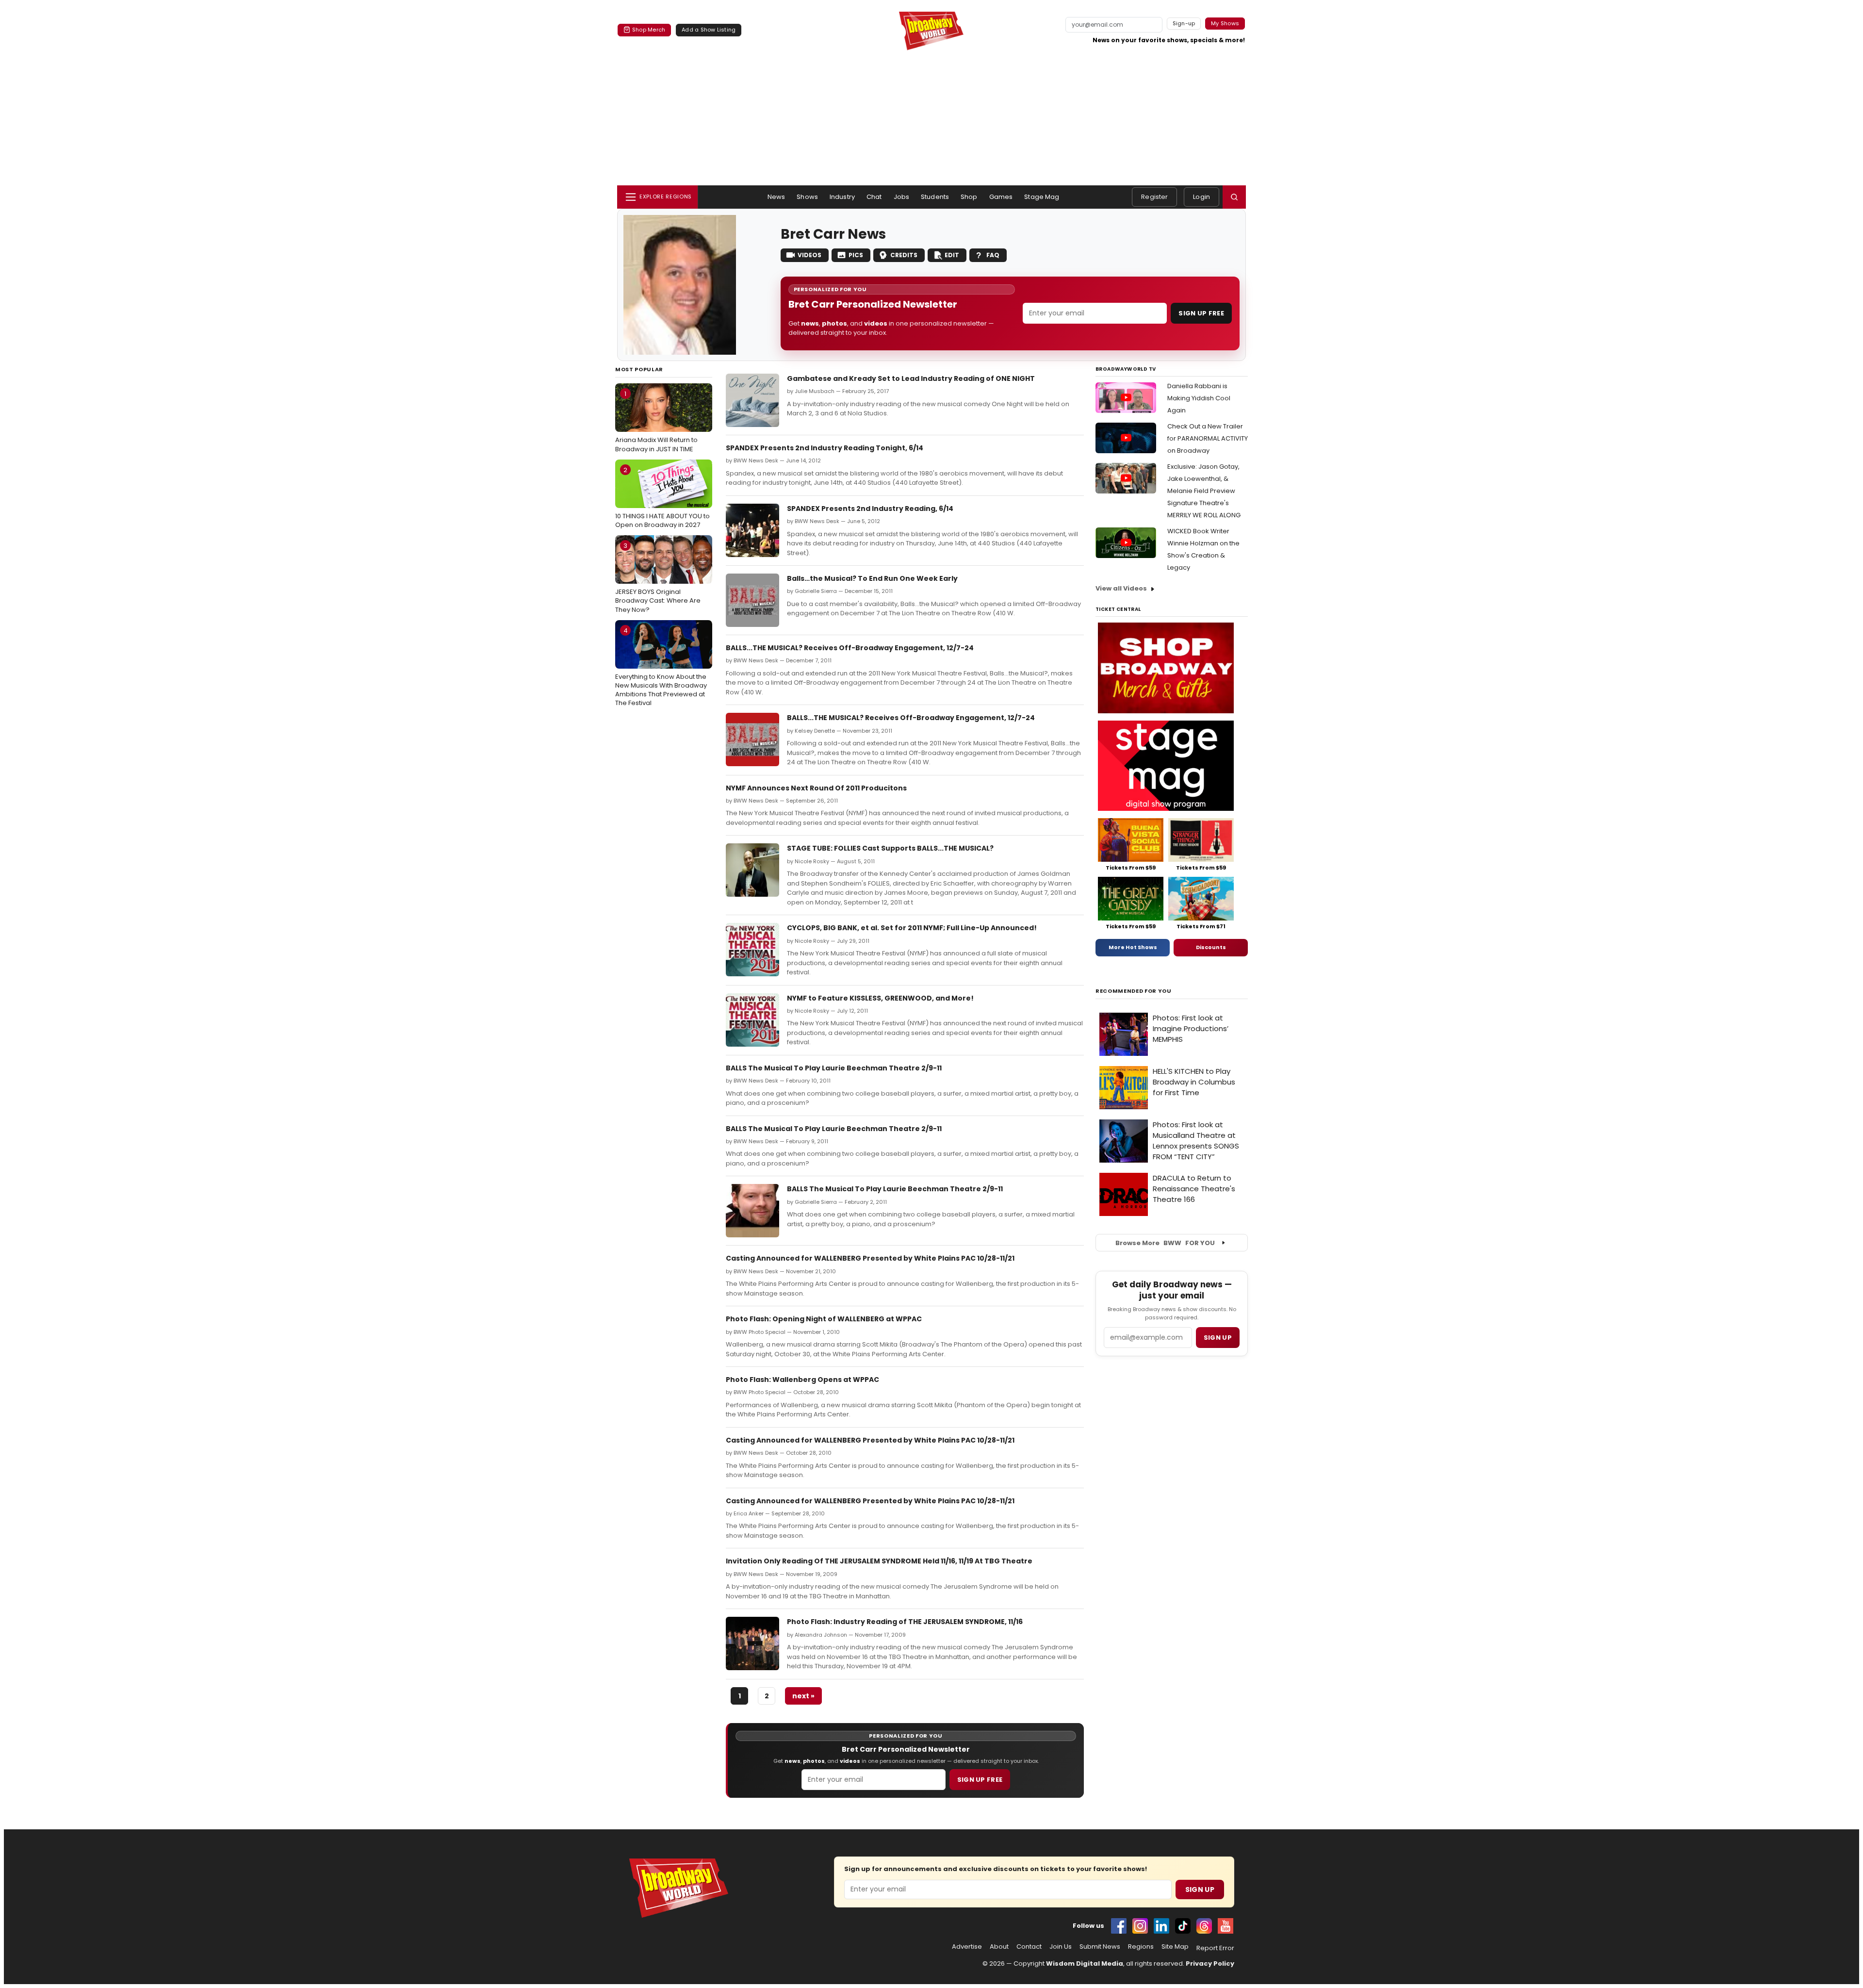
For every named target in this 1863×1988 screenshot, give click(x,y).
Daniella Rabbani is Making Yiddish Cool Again (1199, 398)
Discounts (1211, 947)
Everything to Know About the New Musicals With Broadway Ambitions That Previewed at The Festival (661, 667)
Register (1154, 197)
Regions (1141, 1947)
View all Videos (1121, 588)
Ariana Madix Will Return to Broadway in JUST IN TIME (656, 421)
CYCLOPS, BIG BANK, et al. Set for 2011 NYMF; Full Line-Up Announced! (912, 928)
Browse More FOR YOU (1165, 1243)
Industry (842, 197)
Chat (874, 197)
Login (1201, 197)
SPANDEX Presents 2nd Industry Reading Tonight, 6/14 (825, 448)
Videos (809, 255)
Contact (1029, 1947)
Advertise (967, 1947)
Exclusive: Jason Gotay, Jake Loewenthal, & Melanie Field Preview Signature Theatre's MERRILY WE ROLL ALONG (1204, 491)
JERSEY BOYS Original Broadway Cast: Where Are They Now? (658, 577)
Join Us (1061, 1947)
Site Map (1175, 1947)
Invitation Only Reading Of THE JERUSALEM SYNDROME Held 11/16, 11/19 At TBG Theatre (879, 1561)
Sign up (1218, 1338)
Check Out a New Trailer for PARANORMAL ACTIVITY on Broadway (1208, 438)
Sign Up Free (1201, 313)
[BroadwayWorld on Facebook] (1119, 1926)
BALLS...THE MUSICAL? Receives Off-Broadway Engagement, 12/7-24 (850, 648)
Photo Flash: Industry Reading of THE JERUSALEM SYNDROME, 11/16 (905, 1622)
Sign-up (1184, 23)
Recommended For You (1134, 991)
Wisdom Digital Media (1085, 1963)
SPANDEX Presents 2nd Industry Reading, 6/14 (870, 509)
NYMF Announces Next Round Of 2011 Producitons (816, 788)
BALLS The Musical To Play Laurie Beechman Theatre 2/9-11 (834, 1068)
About (999, 1947)
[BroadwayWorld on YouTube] (1226, 1926)
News (776, 197)
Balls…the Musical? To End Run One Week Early (872, 578)
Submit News (1100, 1947)
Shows (807, 197)
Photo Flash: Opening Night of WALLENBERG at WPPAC (824, 1319)
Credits (904, 255)
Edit (952, 255)
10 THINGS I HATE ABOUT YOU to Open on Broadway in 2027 (662, 497)
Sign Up (1200, 1889)
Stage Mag (1042, 197)
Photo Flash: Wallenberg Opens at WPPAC (802, 1380)
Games (1001, 197)
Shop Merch (649, 30)
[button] (1234, 197)
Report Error (1215, 1948)
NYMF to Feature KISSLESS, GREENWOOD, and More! (880, 998)
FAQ (993, 255)
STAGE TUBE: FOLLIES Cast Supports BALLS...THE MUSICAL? (890, 848)
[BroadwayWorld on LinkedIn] (1161, 1926)
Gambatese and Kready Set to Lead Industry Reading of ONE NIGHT (911, 378)
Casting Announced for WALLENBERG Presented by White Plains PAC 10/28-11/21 (870, 1258)
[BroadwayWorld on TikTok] (1183, 1926)
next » (803, 1696)
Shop (969, 197)
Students (935, 197)
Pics (856, 255)
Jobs (902, 197)
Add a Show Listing (709, 30)
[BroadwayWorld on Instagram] (1140, 1926)
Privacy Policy (1210, 1963)
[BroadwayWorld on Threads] (1204, 1926)
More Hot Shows (1133, 947)
